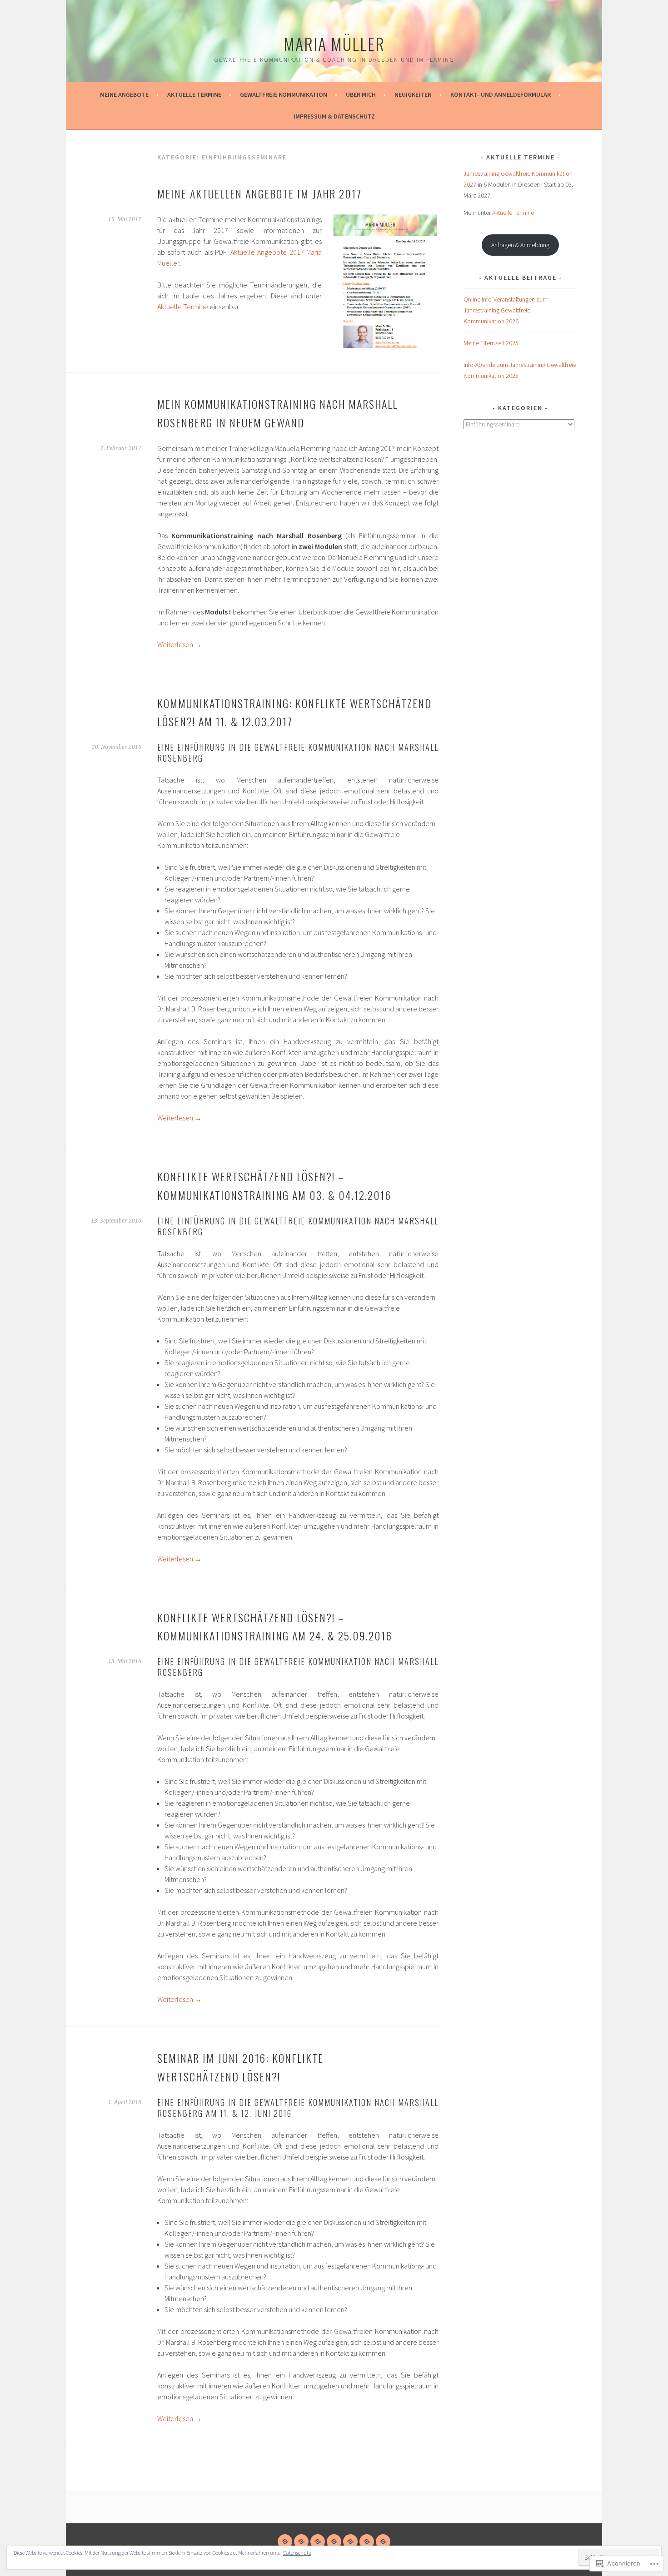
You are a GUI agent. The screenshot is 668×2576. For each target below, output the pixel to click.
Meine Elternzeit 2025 (491, 343)
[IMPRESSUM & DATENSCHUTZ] (383, 2541)
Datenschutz (297, 2553)
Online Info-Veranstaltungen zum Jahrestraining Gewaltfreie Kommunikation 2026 (506, 310)
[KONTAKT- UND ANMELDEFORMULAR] (367, 2541)
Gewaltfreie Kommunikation (284, 94)
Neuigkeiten (413, 94)
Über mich (361, 94)
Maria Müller (334, 43)
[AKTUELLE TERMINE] (301, 2541)
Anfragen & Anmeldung (520, 245)
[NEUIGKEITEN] (350, 2541)
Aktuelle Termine (194, 94)
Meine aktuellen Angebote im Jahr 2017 (259, 193)
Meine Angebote (124, 94)
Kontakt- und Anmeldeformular (501, 94)
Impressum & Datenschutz (334, 116)
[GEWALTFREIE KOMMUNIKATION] (318, 2541)
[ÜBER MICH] (334, 2541)
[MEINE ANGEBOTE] (285, 2541)
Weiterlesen (179, 644)
